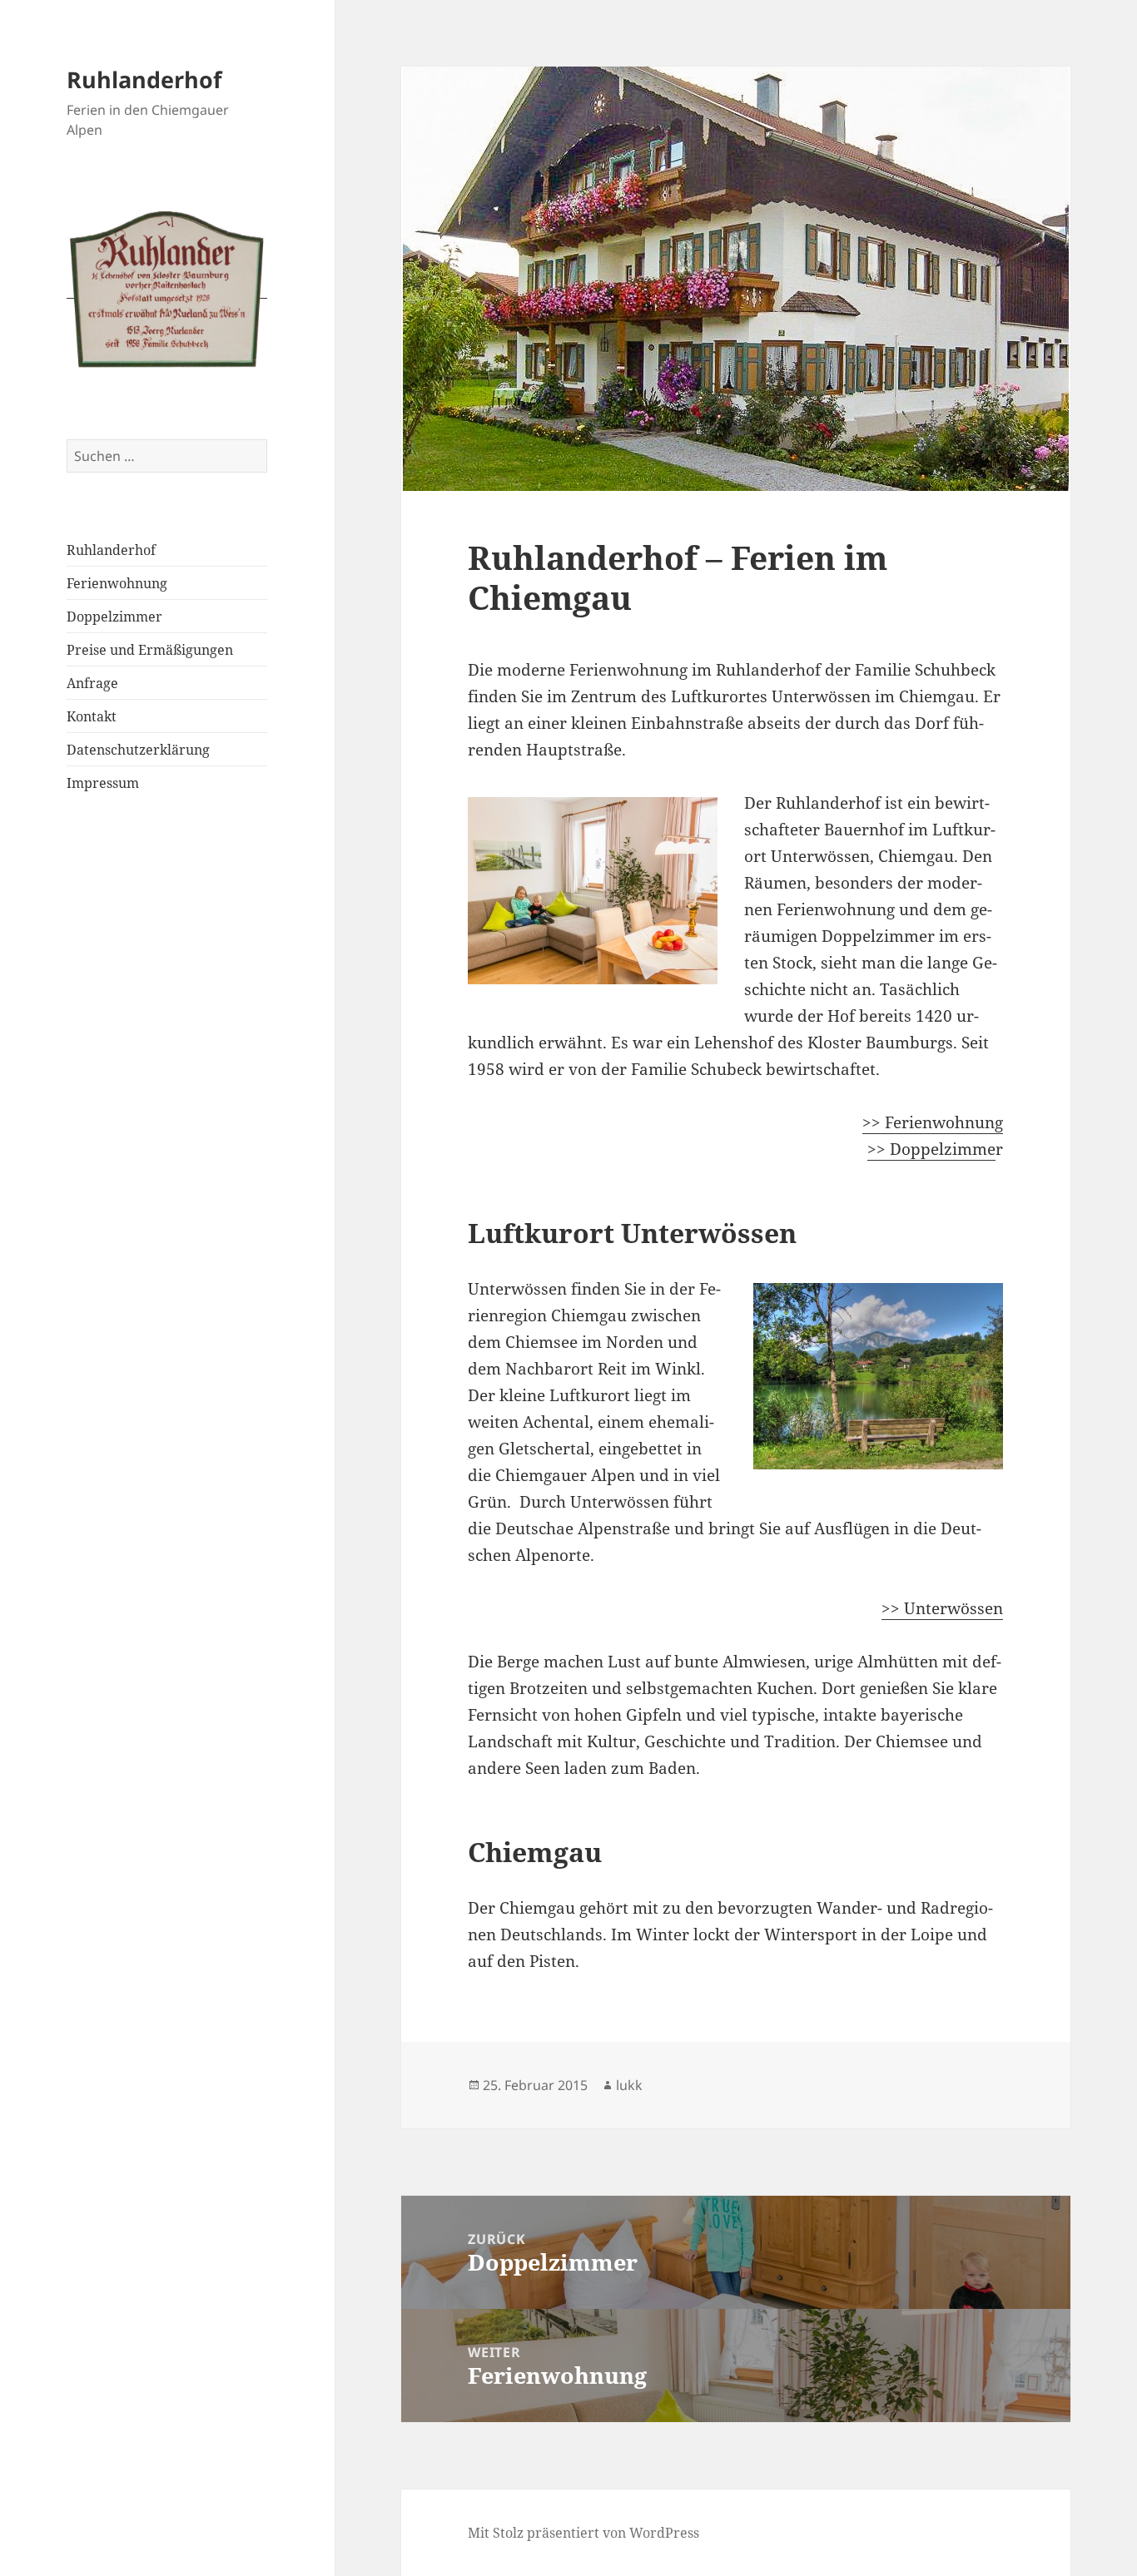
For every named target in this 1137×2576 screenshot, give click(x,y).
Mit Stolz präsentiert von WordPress (583, 2533)
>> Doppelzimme (931, 1149)
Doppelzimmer (114, 617)
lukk (629, 2085)
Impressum (103, 783)
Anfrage (92, 683)
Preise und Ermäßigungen (150, 650)
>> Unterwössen (942, 1608)
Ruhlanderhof (144, 79)
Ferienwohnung (117, 583)
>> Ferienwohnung (933, 1122)
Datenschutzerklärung (138, 750)
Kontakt (92, 716)
